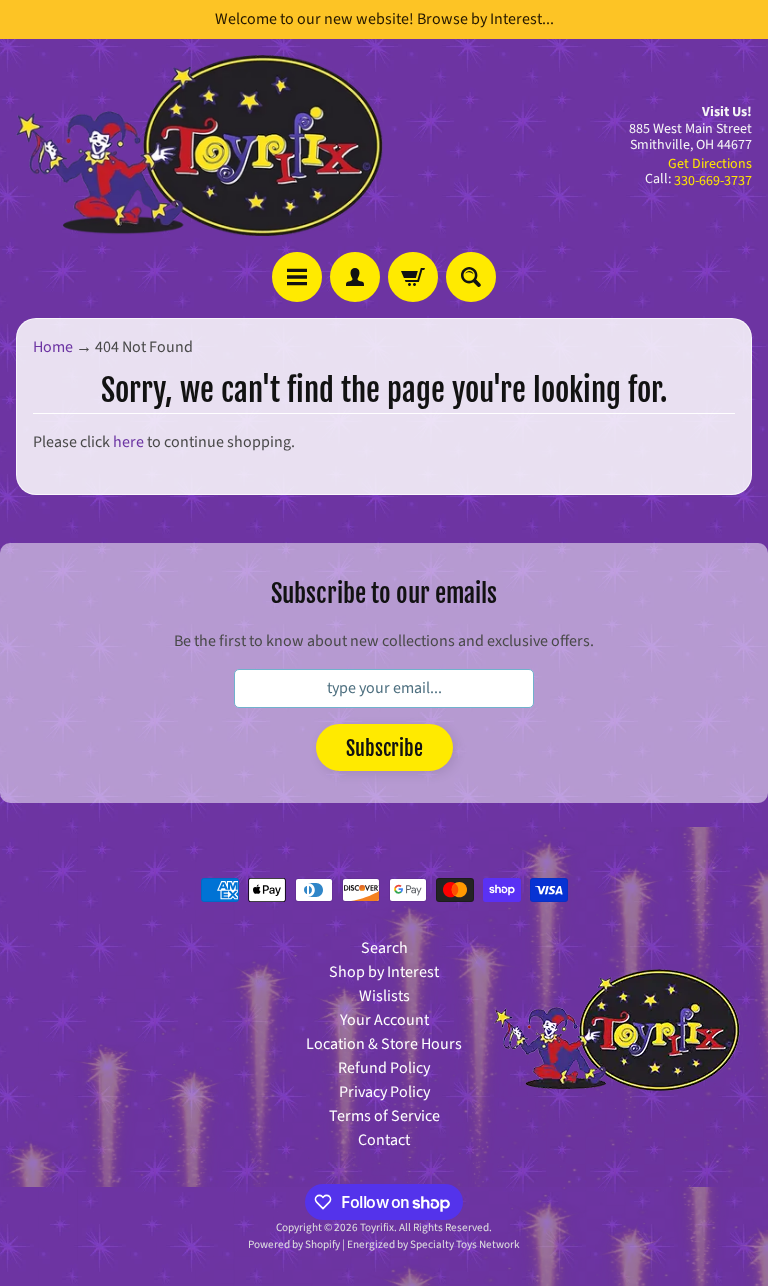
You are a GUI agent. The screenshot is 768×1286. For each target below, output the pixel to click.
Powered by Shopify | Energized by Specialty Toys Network (384, 1244)
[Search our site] (471, 277)
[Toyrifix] (200, 145)
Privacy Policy (384, 1092)
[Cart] (413, 277)
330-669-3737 (713, 181)
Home (53, 347)
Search (384, 948)
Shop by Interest (384, 972)
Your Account (384, 1020)
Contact (384, 1140)
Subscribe (384, 748)
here (128, 442)
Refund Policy (384, 1068)
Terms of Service (384, 1116)
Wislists (384, 996)
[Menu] (297, 277)
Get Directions (710, 164)
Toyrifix (377, 1227)
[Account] (355, 277)
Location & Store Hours (384, 1044)
